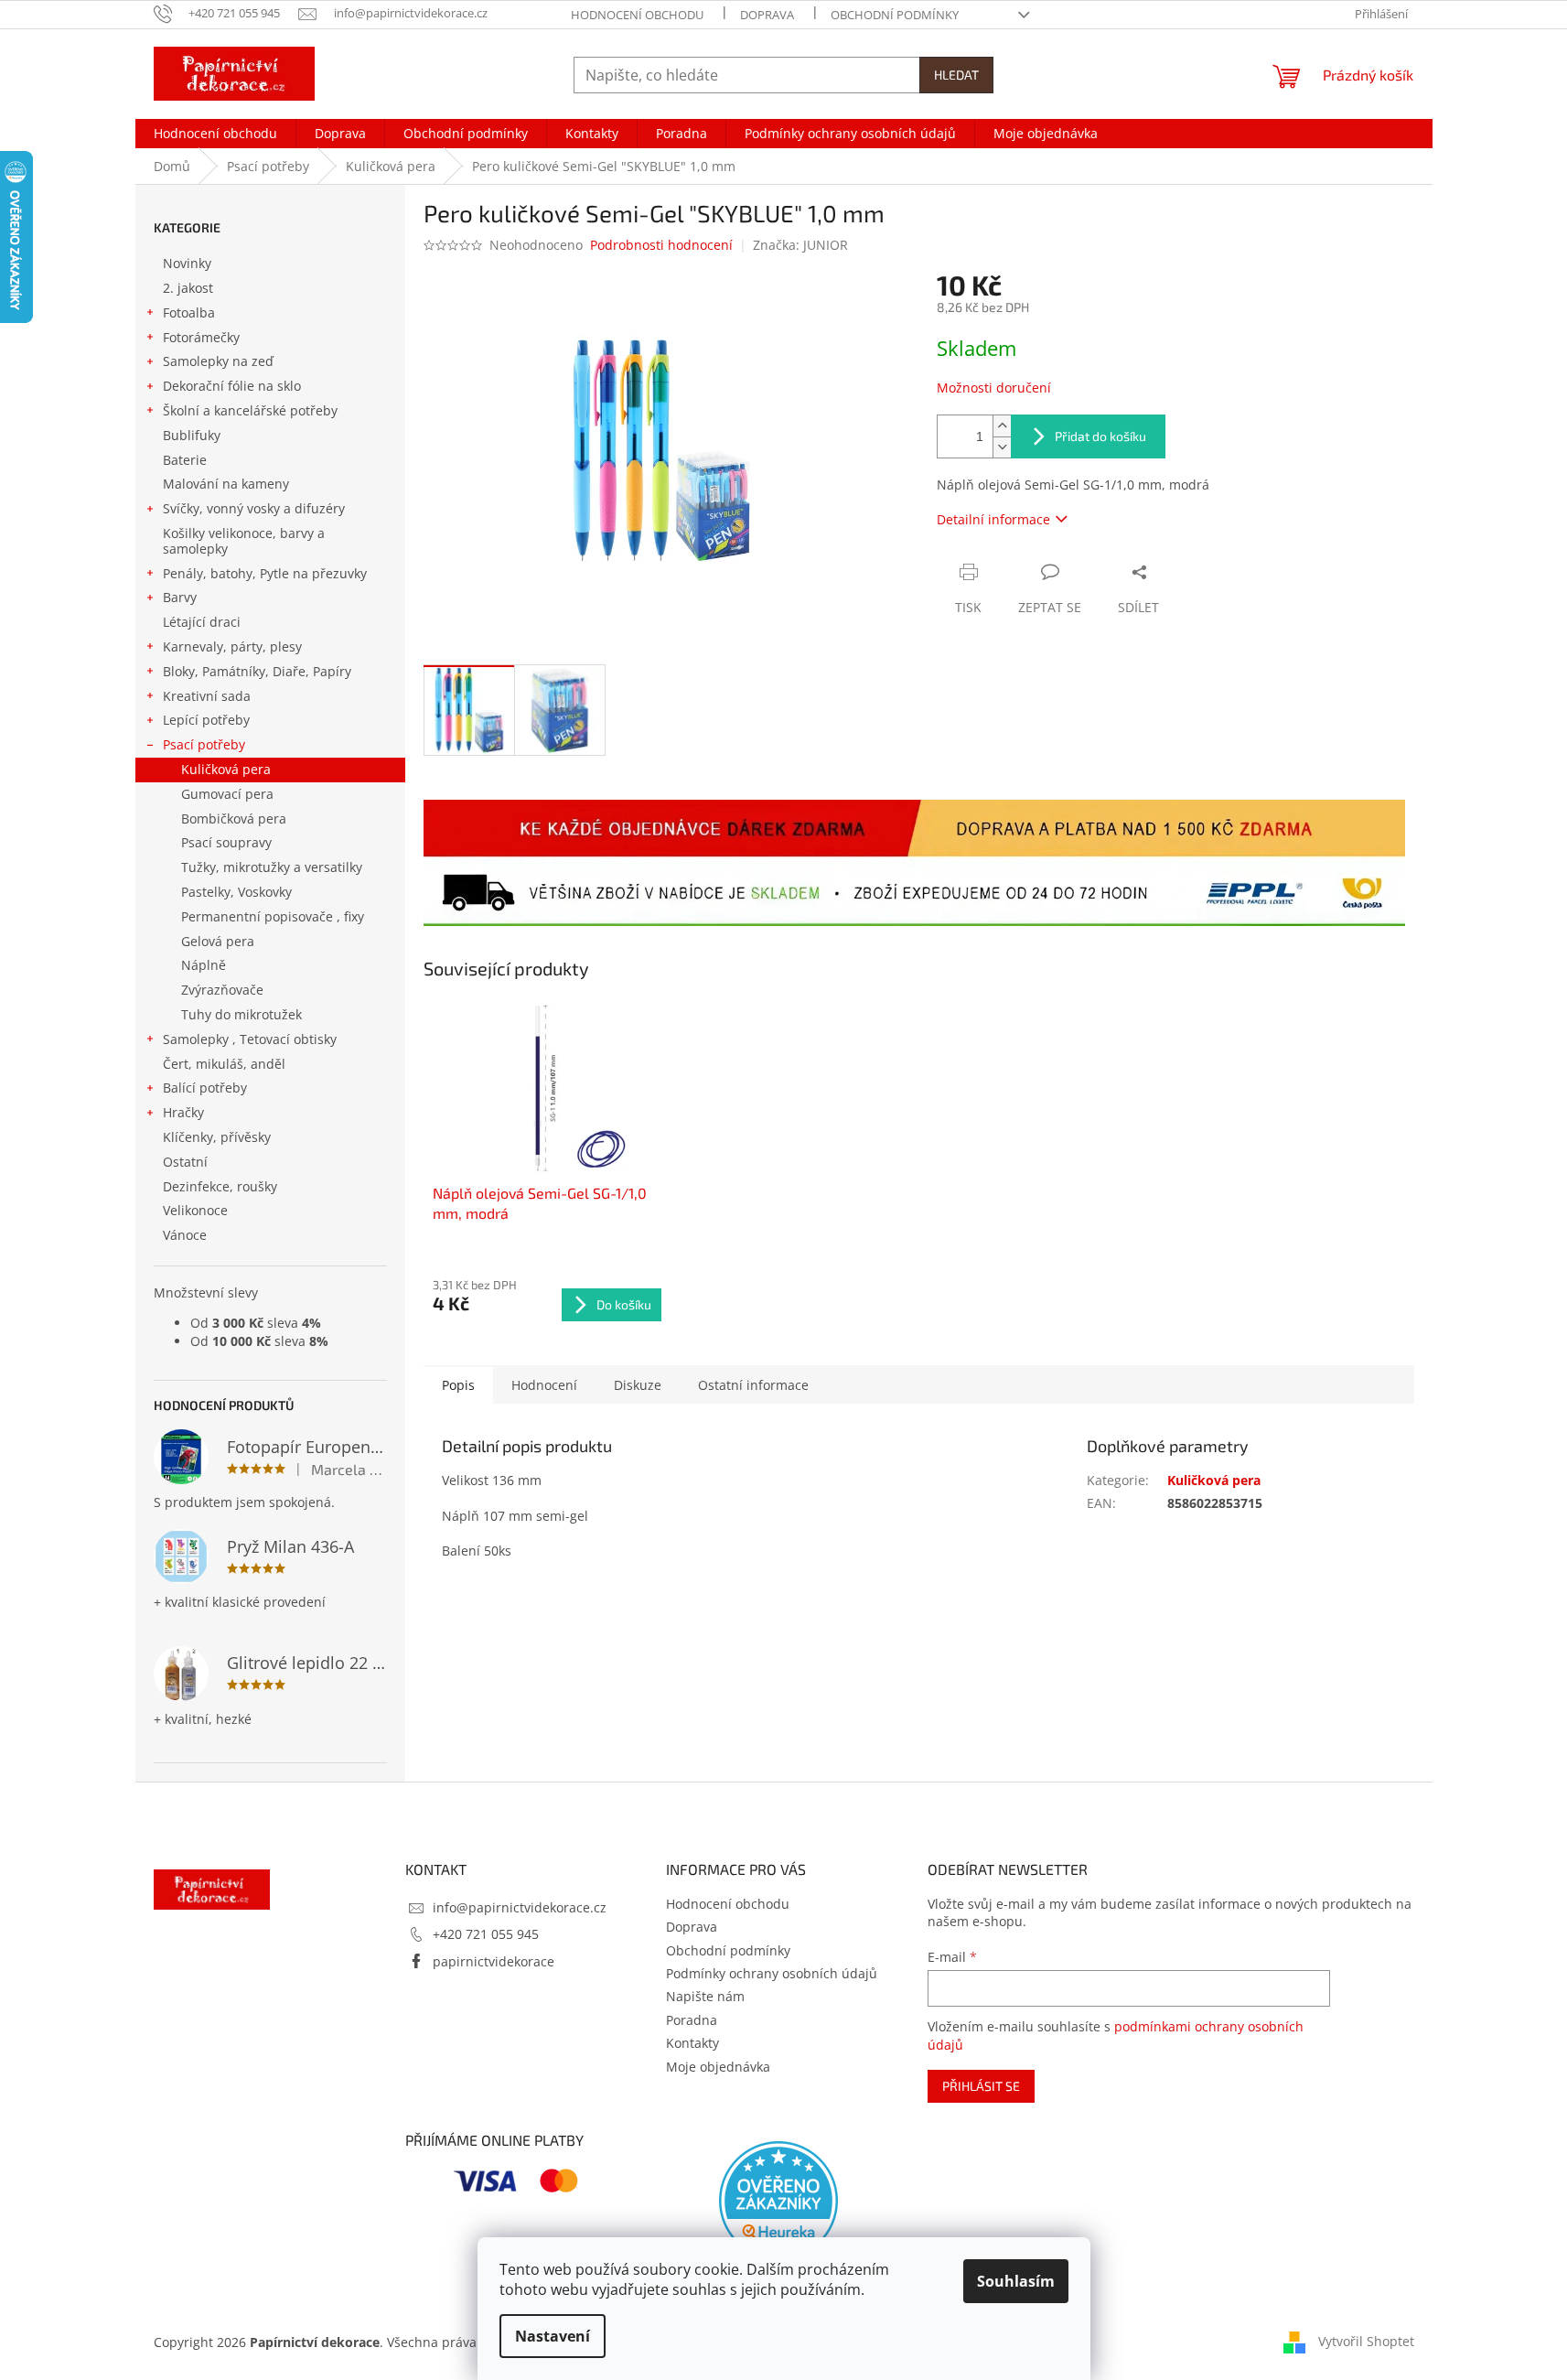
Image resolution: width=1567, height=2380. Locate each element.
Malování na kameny (226, 484)
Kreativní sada (207, 696)
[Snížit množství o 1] (1002, 447)
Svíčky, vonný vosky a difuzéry (254, 508)
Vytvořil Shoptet (1366, 2341)
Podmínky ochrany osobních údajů (772, 1973)
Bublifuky (192, 435)
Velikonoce (195, 1210)
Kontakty (692, 2043)
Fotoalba (189, 312)
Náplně (204, 965)
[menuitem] (215, 134)
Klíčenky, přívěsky (217, 1137)
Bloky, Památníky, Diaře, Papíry (257, 671)
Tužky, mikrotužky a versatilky (272, 867)
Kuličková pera (226, 769)
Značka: (800, 245)
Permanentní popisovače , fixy (273, 916)
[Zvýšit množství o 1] (1002, 426)
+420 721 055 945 (486, 1934)
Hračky (183, 1112)
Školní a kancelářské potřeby (250, 410)
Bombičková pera (234, 818)
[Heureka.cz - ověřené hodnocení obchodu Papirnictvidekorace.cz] (778, 2201)
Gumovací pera (227, 794)
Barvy (180, 597)
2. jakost (188, 288)
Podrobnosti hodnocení (661, 245)
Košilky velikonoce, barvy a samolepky (244, 541)
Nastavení (553, 2336)
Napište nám (705, 1996)
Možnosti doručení (994, 388)
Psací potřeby (204, 744)
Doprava (767, 15)
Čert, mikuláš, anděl (224, 1064)
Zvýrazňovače (222, 990)
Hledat (956, 75)
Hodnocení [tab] (544, 1385)
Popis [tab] (458, 1385)
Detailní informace (993, 519)
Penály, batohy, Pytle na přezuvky (265, 573)
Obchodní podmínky (895, 15)
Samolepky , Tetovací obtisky (250, 1039)
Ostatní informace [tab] (753, 1385)
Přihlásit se (981, 2086)
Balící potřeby (205, 1088)
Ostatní (185, 1162)
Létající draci (202, 622)
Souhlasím (1016, 2281)
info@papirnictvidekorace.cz (520, 1907)
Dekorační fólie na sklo (232, 386)
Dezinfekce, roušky (220, 1186)
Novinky (187, 263)
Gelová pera (218, 941)
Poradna (692, 2020)
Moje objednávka (718, 2067)
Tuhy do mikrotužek (241, 1014)
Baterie (185, 460)
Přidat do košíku (1100, 436)
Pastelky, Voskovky (236, 892)
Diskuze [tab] (638, 1385)
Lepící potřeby (206, 720)
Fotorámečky (201, 337)
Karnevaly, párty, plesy (232, 646)
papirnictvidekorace (494, 1961)
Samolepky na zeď (218, 361)
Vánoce (185, 1235)
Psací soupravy (226, 842)
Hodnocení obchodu (637, 15)
